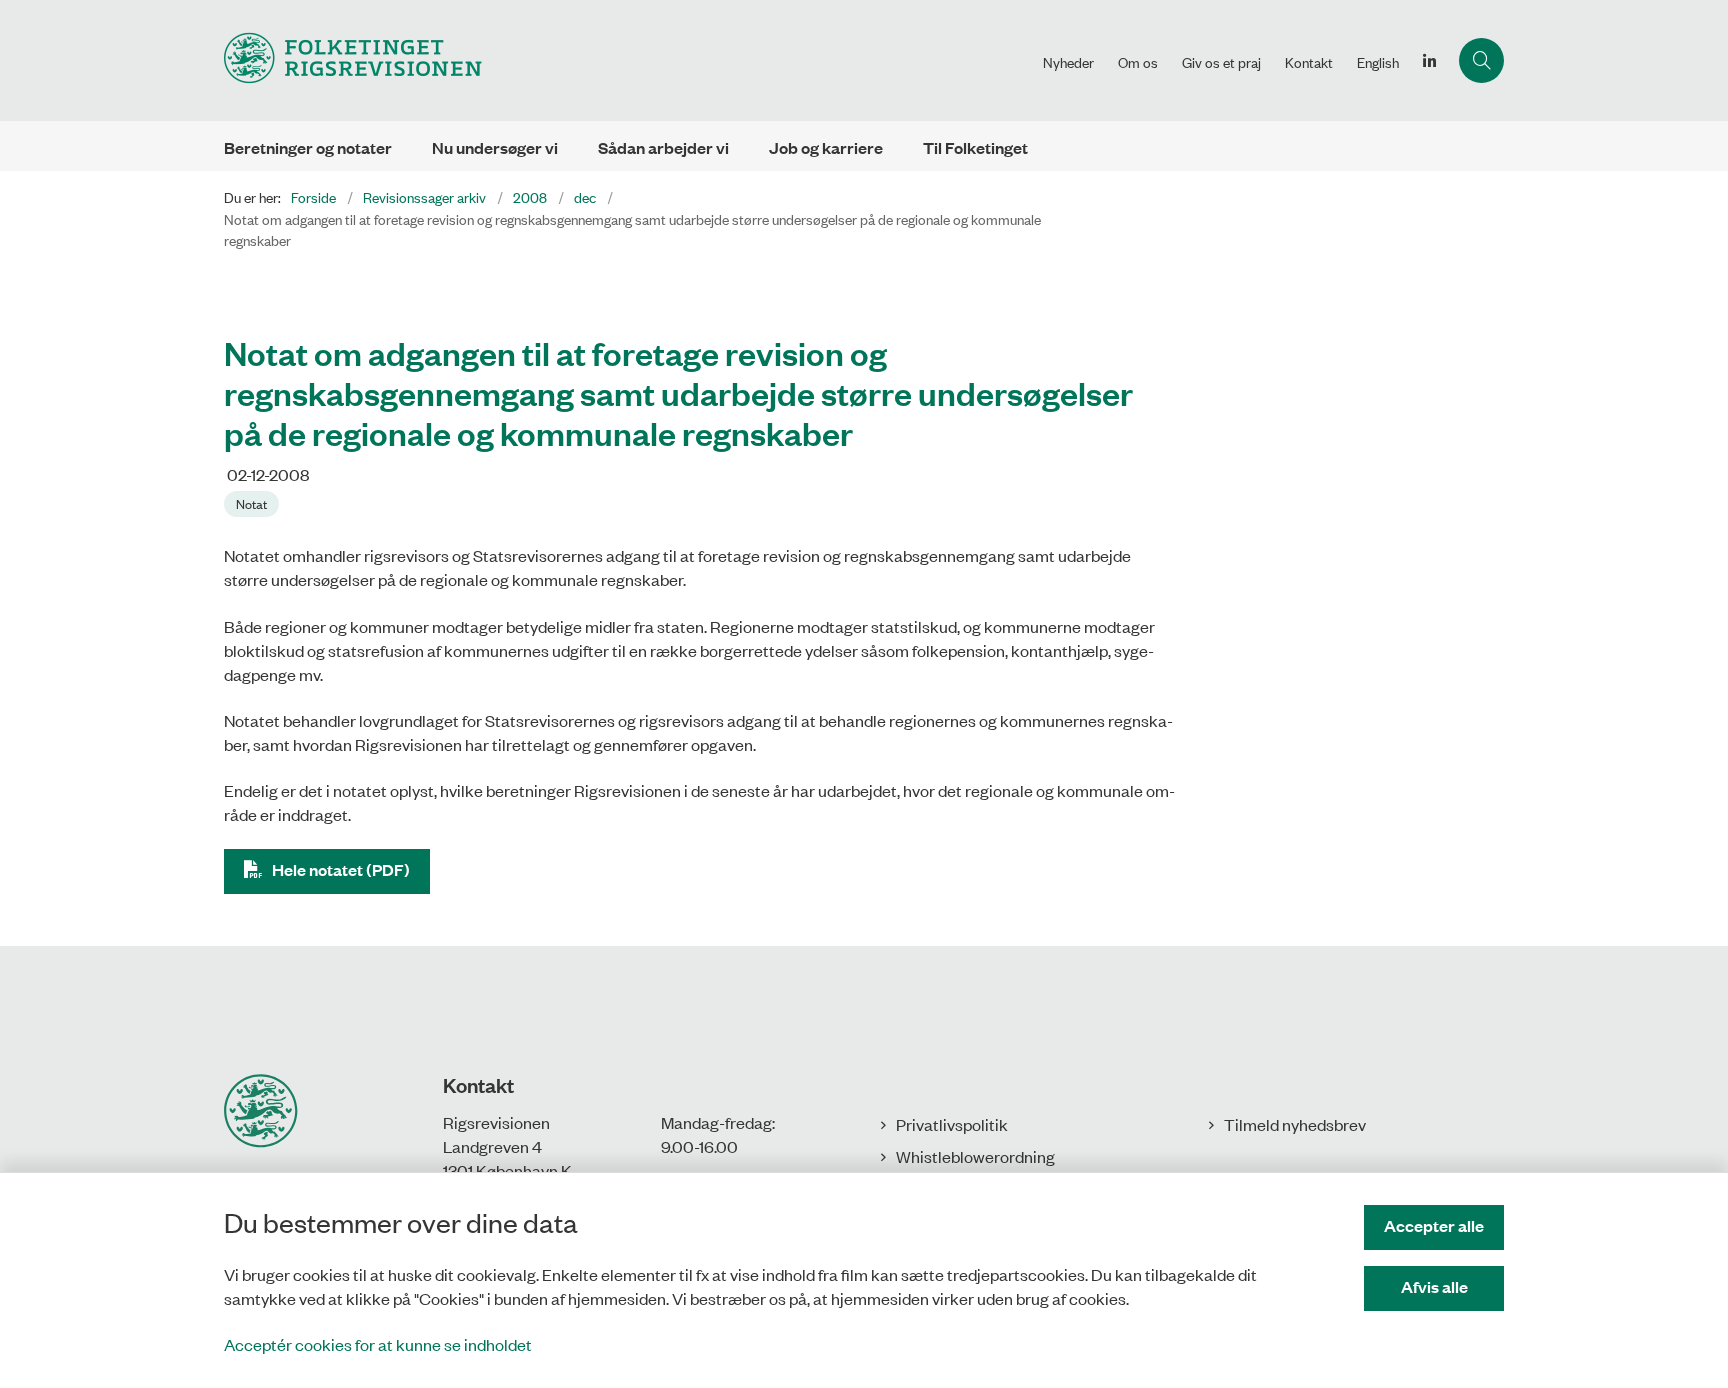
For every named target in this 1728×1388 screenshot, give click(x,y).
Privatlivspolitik (952, 1124)
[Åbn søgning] (1481, 60)
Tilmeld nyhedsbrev (1295, 1124)
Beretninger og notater (308, 147)
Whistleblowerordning (975, 1156)
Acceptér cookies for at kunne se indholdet (378, 1344)
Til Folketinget (975, 147)
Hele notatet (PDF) (341, 869)
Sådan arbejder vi (663, 147)
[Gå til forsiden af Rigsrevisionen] (627, 60)
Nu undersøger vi (495, 147)
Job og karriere (826, 147)
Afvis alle (1434, 1286)
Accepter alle (1434, 1225)
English (1378, 62)
